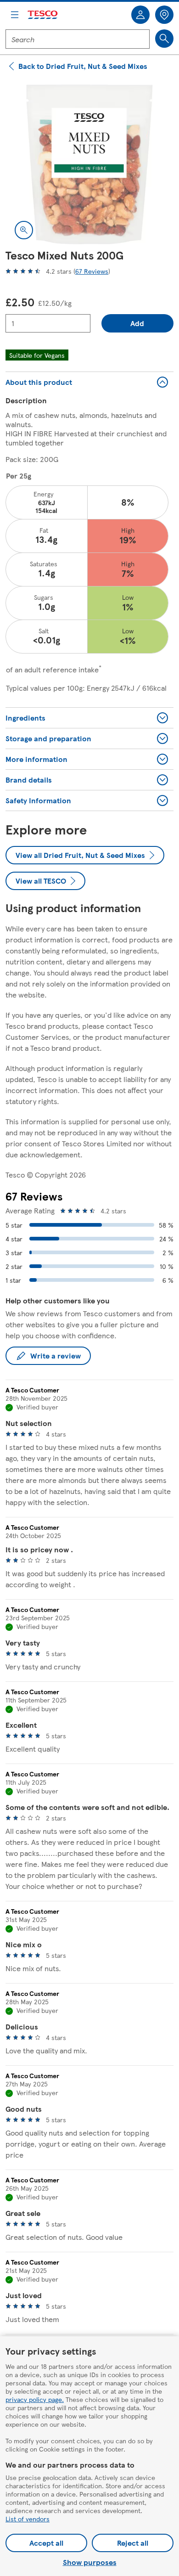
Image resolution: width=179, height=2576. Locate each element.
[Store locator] (164, 15)
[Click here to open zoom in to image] (24, 230)
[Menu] (15, 15)
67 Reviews (92, 271)
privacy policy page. (35, 2399)
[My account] (140, 15)
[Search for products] (164, 39)
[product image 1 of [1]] (89, 164)
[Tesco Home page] (43, 15)
